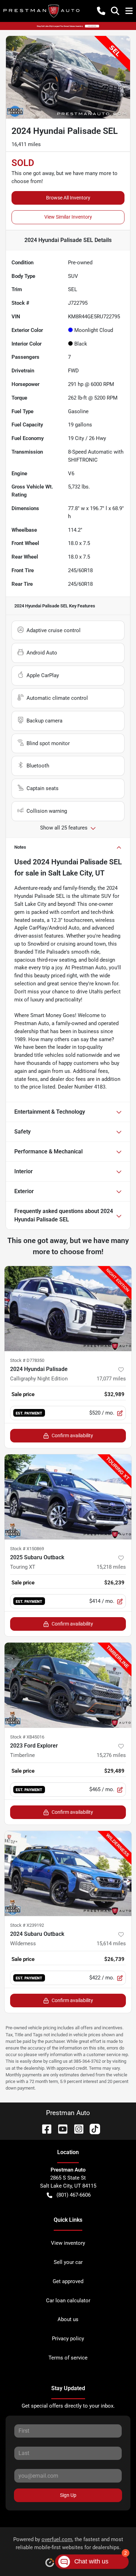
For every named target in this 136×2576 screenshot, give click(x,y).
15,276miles (111, 1755)
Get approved (68, 2281)
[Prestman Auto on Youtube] (60, 2128)
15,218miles (111, 1567)
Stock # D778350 (27, 1360)
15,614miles (111, 1944)
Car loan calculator (68, 2301)
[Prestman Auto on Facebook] (44, 2128)
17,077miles (111, 1379)
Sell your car (68, 2262)
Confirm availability (72, 1435)
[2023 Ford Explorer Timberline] (68, 1685)
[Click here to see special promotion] (68, 26)
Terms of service (68, 2358)
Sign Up (68, 2495)
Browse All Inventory (68, 198)
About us (68, 2319)
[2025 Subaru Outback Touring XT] (68, 1497)
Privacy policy (68, 2339)
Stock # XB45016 (27, 1737)
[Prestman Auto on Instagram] (76, 2128)
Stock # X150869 (27, 1549)
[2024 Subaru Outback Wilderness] (68, 1873)
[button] (101, 11)
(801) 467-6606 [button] (74, 2195)
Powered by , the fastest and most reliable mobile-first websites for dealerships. (68, 2543)
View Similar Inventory (68, 217)
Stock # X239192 (27, 1925)
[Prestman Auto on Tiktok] (92, 2128)
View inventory (68, 2243)
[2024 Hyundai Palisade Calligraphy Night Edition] (68, 1309)
